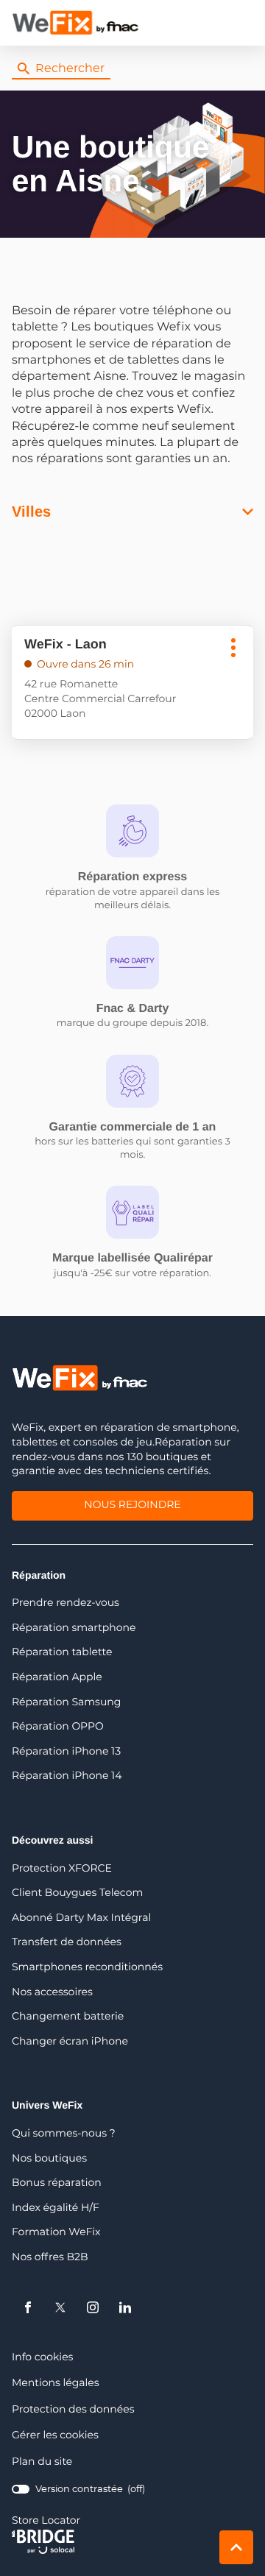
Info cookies (42, 2358)
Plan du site (42, 2462)
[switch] (78, 2490)
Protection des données (73, 2410)
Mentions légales (56, 2384)
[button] (239, 23)
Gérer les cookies (55, 2435)
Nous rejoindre (132, 1507)
